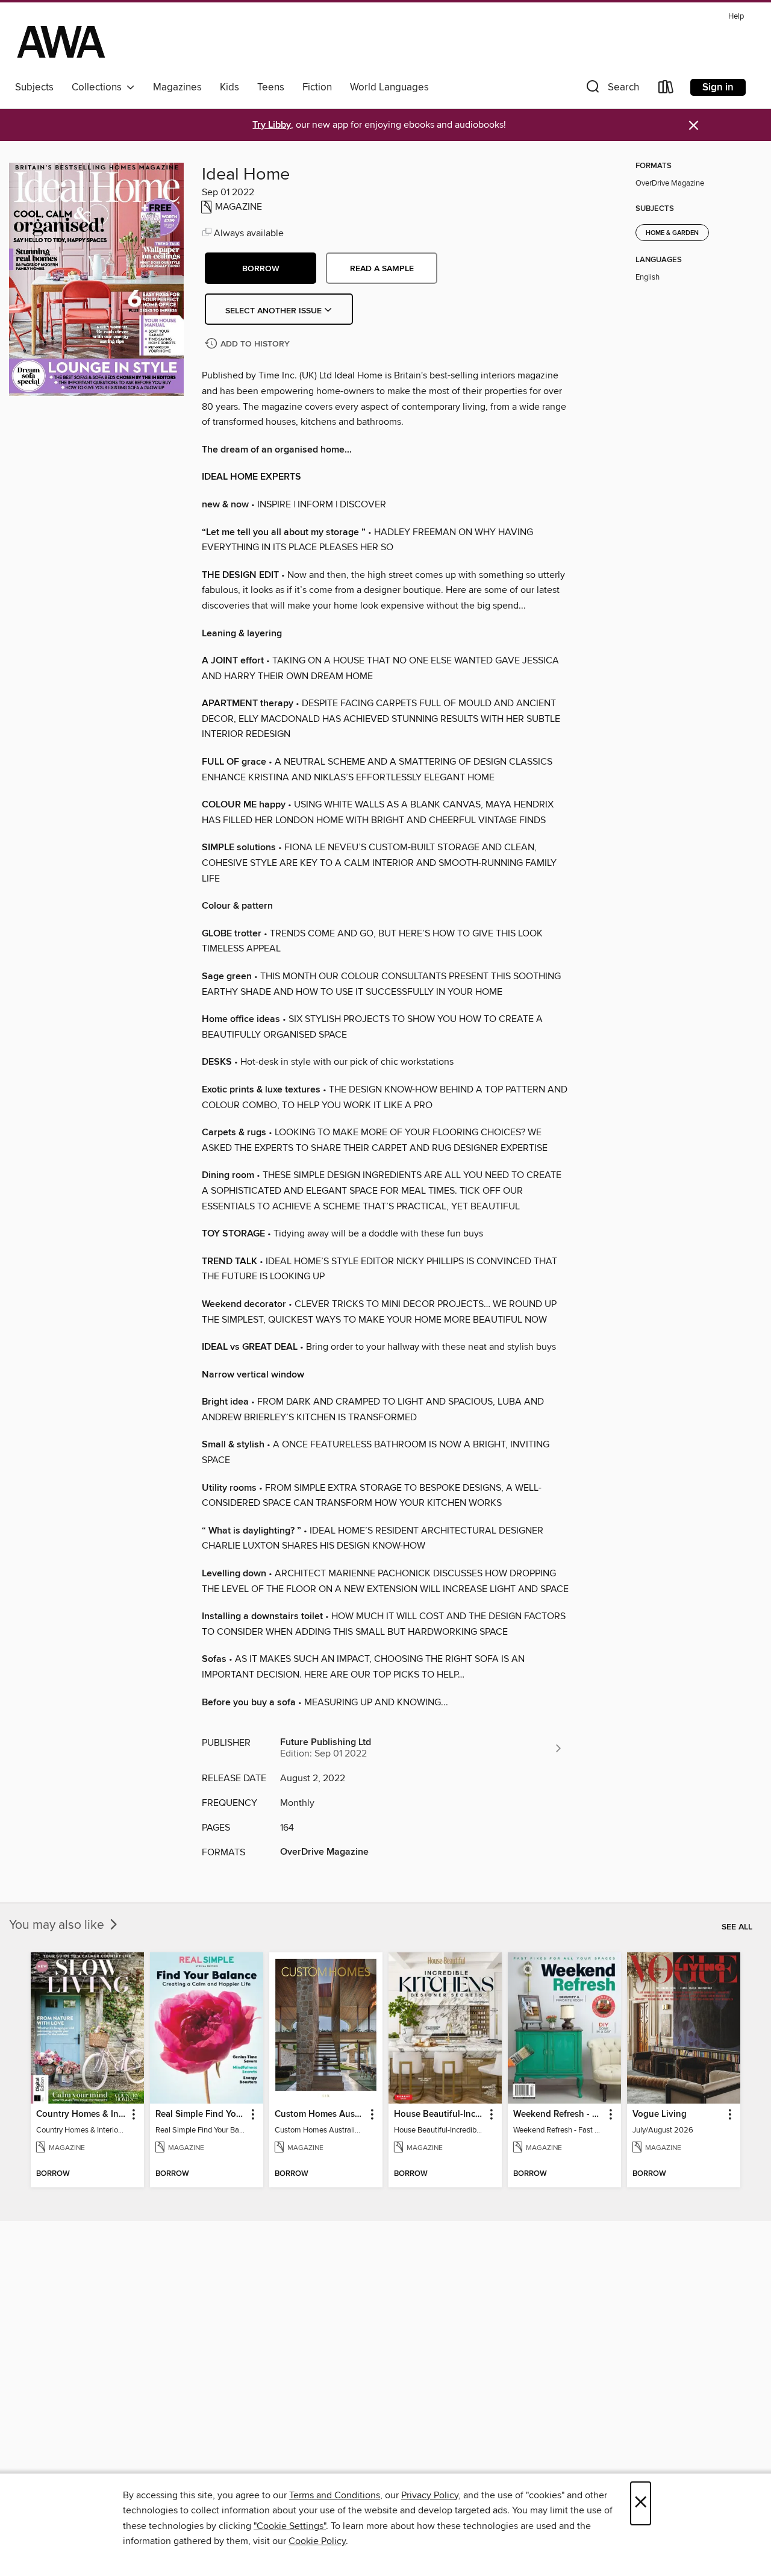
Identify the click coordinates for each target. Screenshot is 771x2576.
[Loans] (666, 89)
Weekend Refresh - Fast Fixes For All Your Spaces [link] (559, 2114)
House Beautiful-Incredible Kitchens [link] (439, 2114)
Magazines (177, 87)
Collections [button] (99, 87)
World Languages (389, 87)
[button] (611, 89)
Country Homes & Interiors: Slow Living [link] (82, 2114)
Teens (271, 87)
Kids (229, 87)
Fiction (317, 87)
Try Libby (272, 125)
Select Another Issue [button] (275, 311)
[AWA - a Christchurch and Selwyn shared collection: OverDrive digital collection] (61, 42)
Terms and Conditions (335, 2495)
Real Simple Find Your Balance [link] (201, 2114)
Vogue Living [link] (660, 2114)
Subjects (34, 87)
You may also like (58, 1925)
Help (736, 17)
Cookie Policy (317, 2541)
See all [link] (737, 1927)
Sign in (718, 87)
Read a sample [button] (382, 269)
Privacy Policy (430, 2495)
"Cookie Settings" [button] (290, 2526)
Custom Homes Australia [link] (320, 2114)
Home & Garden (672, 233)
